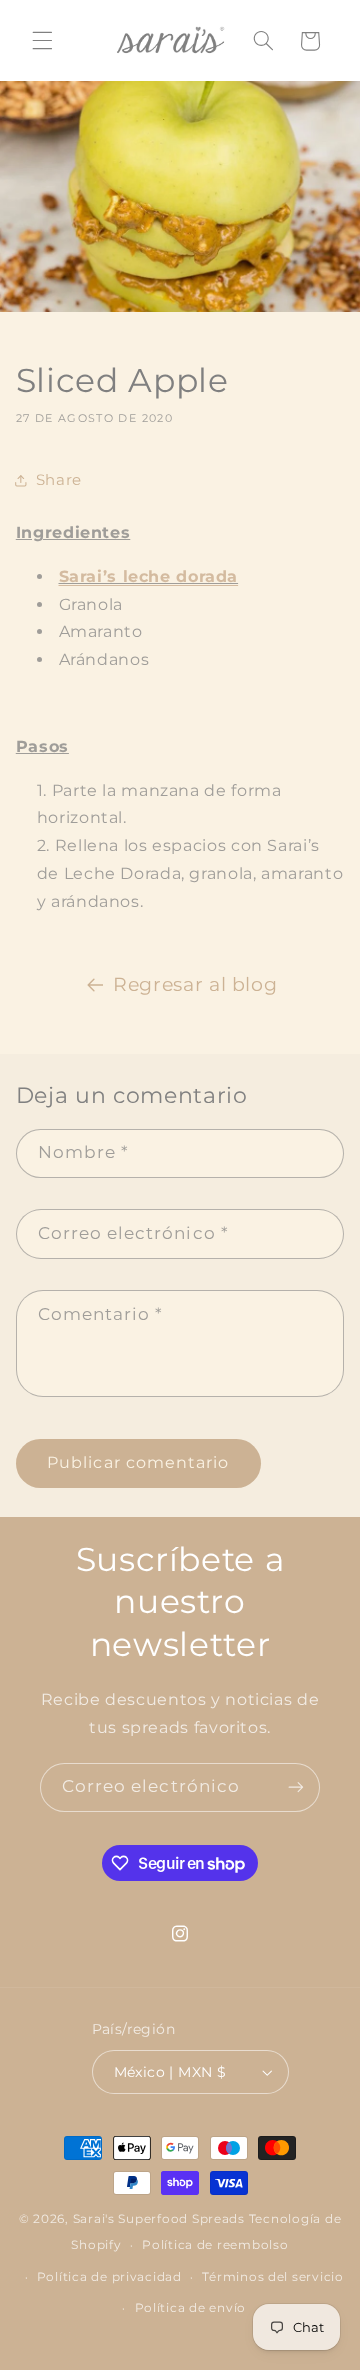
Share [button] (59, 480)
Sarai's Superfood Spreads (159, 2219)
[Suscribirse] (296, 1787)
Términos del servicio (272, 2277)
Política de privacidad (109, 2277)
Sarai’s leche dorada (149, 576)
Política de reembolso (215, 2245)
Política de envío (191, 2308)
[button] (42, 41)
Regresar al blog (195, 984)
